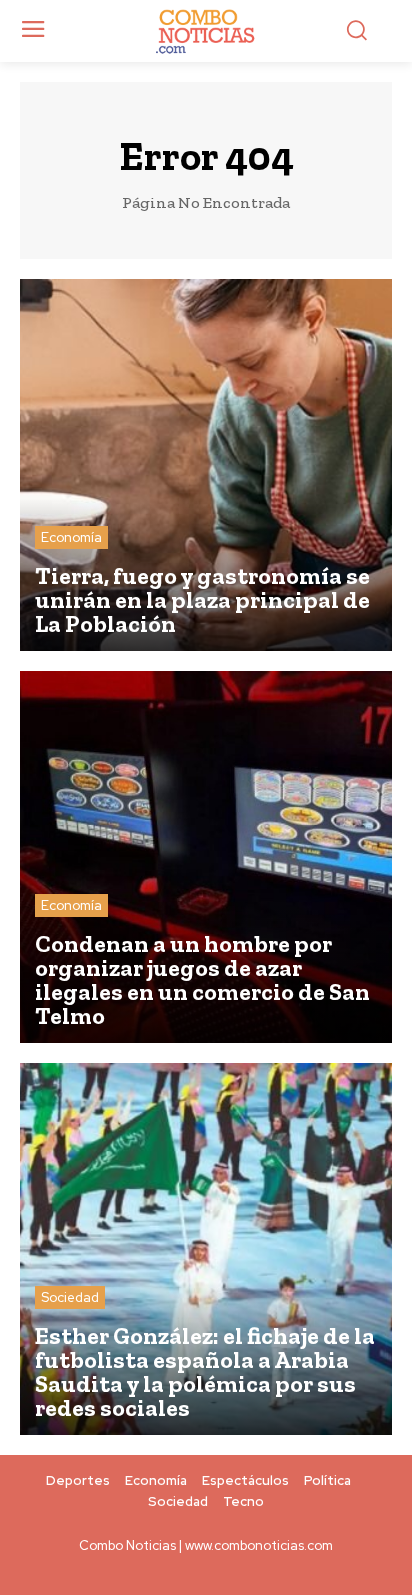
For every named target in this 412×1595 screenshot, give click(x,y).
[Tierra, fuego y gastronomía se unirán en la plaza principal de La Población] (206, 465)
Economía (71, 537)
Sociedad (70, 1297)
